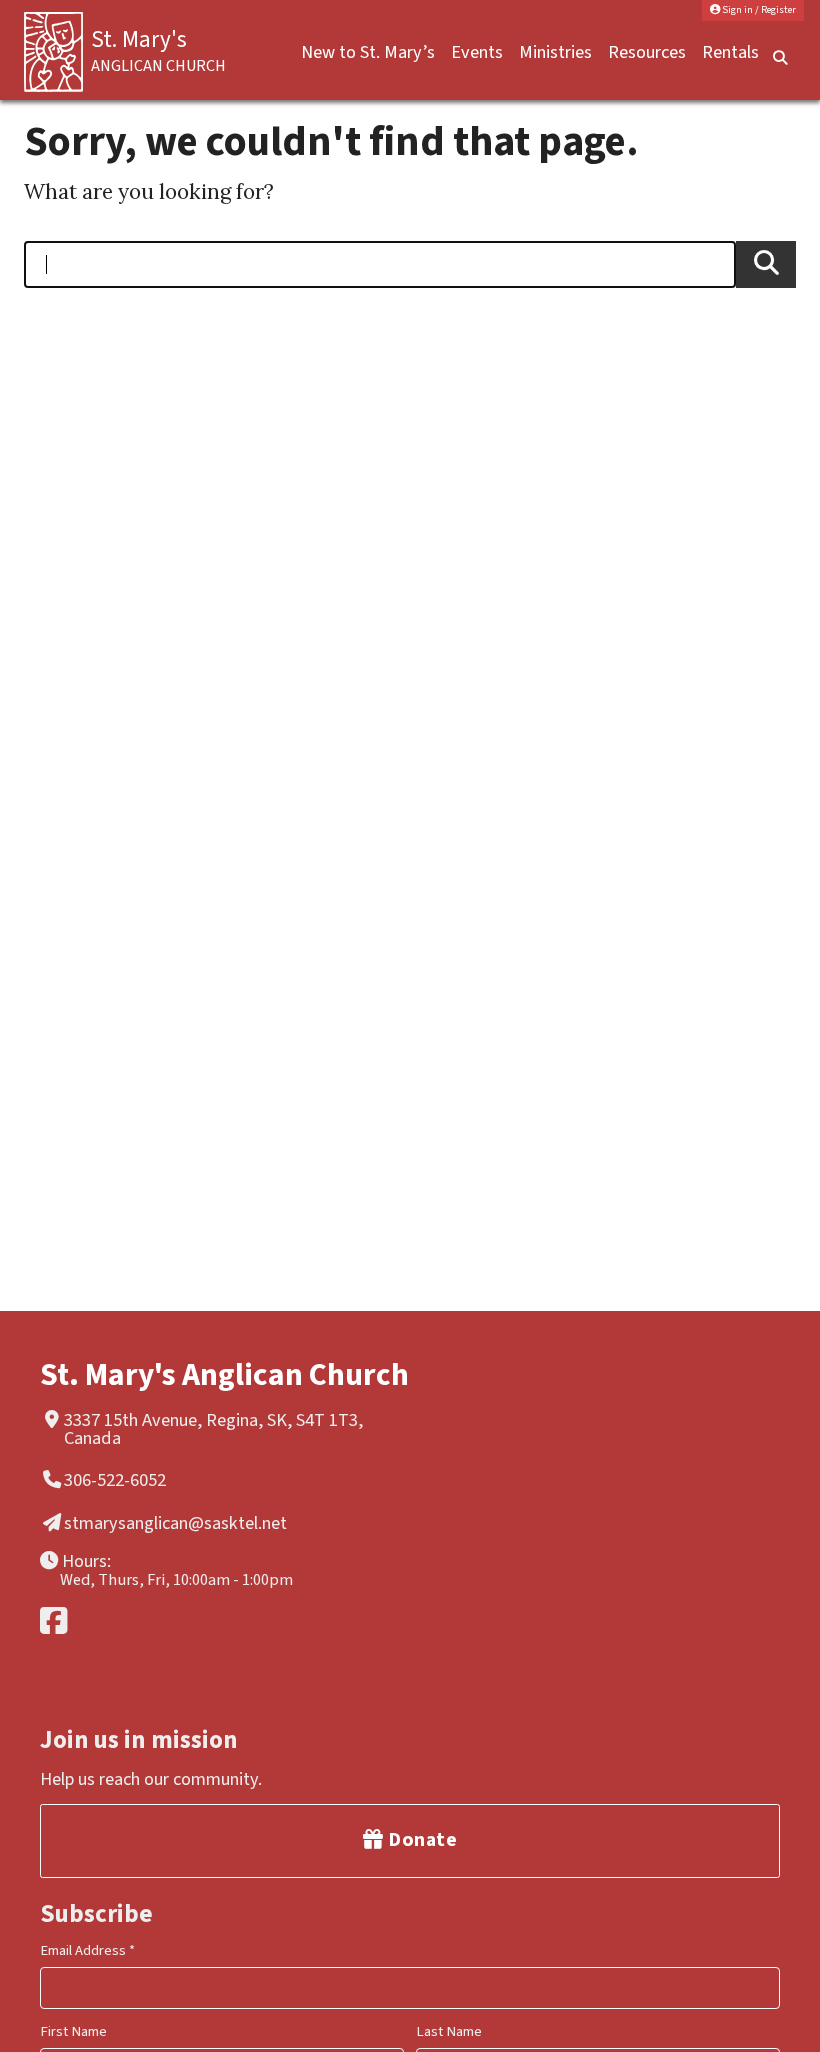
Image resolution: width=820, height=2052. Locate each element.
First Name (73, 2031)
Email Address (87, 1950)
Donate (421, 1840)
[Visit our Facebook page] (222, 1620)
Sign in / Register (758, 9)
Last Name (449, 2031)
